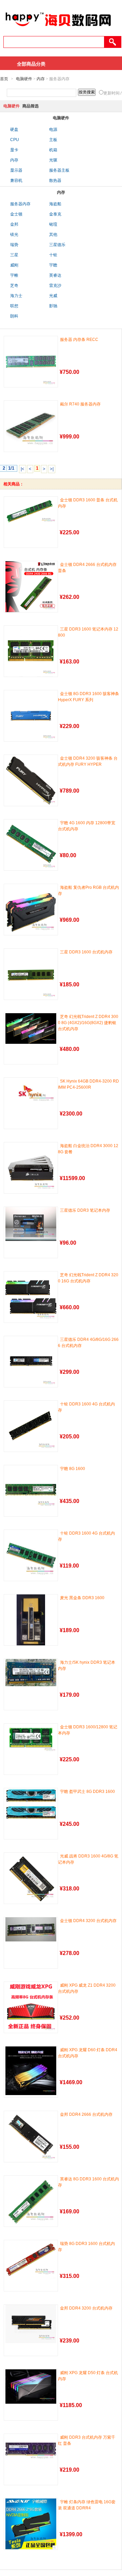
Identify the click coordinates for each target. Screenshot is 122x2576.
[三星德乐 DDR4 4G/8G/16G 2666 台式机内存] (31, 1362)
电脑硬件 (24, 79)
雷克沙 (55, 286)
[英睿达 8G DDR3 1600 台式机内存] (31, 2201)
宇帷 (14, 275)
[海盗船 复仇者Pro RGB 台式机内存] (31, 910)
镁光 (14, 235)
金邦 (14, 224)
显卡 (14, 150)
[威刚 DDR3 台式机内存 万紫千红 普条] (31, 2449)
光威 (53, 296)
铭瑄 (53, 224)
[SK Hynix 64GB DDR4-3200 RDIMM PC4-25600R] (31, 1092)
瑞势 (14, 245)
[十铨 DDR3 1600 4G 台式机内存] (31, 1426)
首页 (4, 79)
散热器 (55, 180)
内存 (41, 79)
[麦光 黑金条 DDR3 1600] (31, 1620)
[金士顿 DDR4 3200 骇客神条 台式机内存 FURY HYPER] (31, 780)
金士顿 (16, 214)
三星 (14, 255)
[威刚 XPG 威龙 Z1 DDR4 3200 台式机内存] (31, 2007)
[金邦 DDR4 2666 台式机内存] (31, 2137)
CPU (15, 140)
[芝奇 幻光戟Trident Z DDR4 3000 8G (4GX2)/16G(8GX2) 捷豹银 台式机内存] (31, 1028)
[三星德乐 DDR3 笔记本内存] (31, 1224)
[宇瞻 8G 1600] (31, 1488)
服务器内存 (20, 204)
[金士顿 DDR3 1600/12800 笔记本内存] (31, 1739)
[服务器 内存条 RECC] (31, 362)
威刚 (14, 265)
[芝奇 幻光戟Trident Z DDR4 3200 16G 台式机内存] (31, 1297)
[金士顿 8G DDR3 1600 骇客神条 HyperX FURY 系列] (31, 716)
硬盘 (14, 129)
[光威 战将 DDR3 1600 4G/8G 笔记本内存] (31, 1878)
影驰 (53, 306)
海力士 (16, 296)
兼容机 (16, 180)
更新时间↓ (113, 93)
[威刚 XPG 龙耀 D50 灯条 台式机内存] (31, 2387)
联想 (14, 306)
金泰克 (55, 214)
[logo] (58, 30)
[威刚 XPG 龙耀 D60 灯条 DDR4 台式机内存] (31, 2071)
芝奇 (14, 286)
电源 (53, 129)
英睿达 (55, 275)
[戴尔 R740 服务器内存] (31, 426)
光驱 (53, 160)
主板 (53, 140)
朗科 (14, 316)
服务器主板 (59, 170)
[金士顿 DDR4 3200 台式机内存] (31, 1929)
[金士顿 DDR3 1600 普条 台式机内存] (31, 511)
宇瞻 (53, 265)
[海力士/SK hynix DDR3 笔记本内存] (31, 1673)
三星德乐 (57, 245)
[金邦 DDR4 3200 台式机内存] (31, 2324)
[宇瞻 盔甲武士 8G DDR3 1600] (31, 1804)
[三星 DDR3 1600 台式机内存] (31, 974)
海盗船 (55, 204)
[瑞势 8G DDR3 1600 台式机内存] (31, 2259)
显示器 (16, 170)
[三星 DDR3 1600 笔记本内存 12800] (31, 651)
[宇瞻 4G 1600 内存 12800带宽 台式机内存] (31, 845)
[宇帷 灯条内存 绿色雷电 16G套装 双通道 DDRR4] (31, 2524)
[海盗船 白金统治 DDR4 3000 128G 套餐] (31, 1168)
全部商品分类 (31, 64)
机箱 (53, 150)
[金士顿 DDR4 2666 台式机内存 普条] (31, 587)
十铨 (53, 255)
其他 (53, 235)
